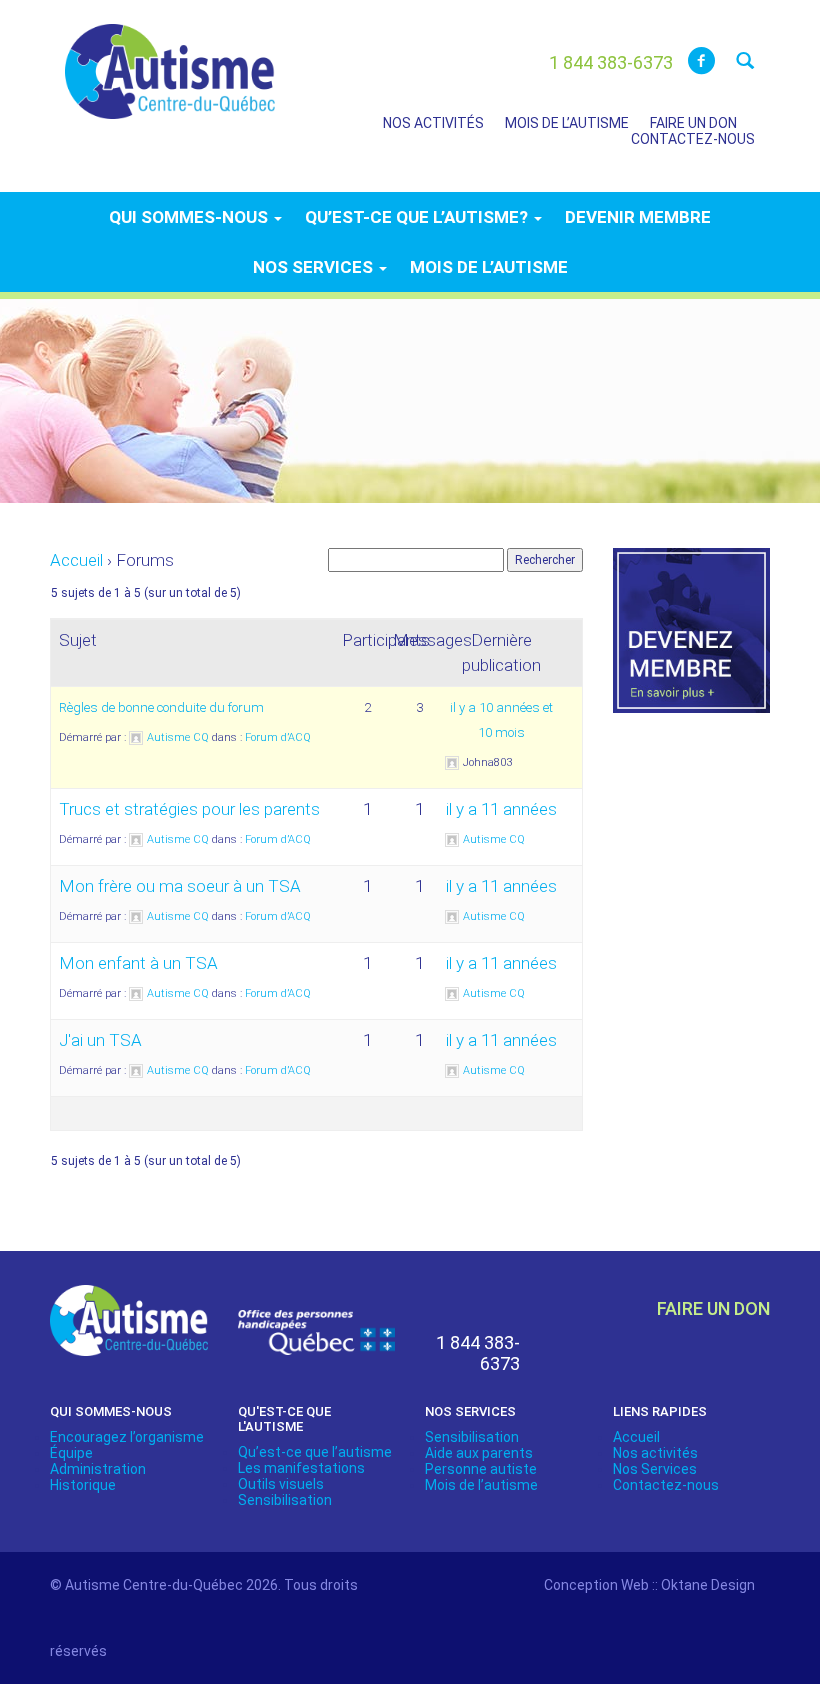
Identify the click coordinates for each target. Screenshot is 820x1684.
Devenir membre (638, 217)
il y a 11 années (501, 809)
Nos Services (655, 1469)
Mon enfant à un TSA (138, 963)
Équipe (71, 1453)
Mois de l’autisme (567, 123)
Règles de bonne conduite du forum (161, 707)
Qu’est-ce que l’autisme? (418, 217)
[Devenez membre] (692, 642)
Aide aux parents (479, 1453)
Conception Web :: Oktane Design (649, 1585)
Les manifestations (301, 1468)
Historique (83, 1485)
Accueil (76, 560)
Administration (98, 1469)
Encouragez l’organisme (127, 1437)
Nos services (315, 267)
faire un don (713, 1308)
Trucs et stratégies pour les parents (189, 809)
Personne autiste (481, 1469)
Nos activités (433, 123)
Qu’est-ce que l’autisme (315, 1452)
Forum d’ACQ (278, 737)
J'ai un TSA (100, 1040)
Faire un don (693, 123)
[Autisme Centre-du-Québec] (170, 58)
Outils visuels (281, 1484)
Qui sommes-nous (190, 217)
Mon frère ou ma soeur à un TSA (180, 886)
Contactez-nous (693, 139)
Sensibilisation (285, 1500)
